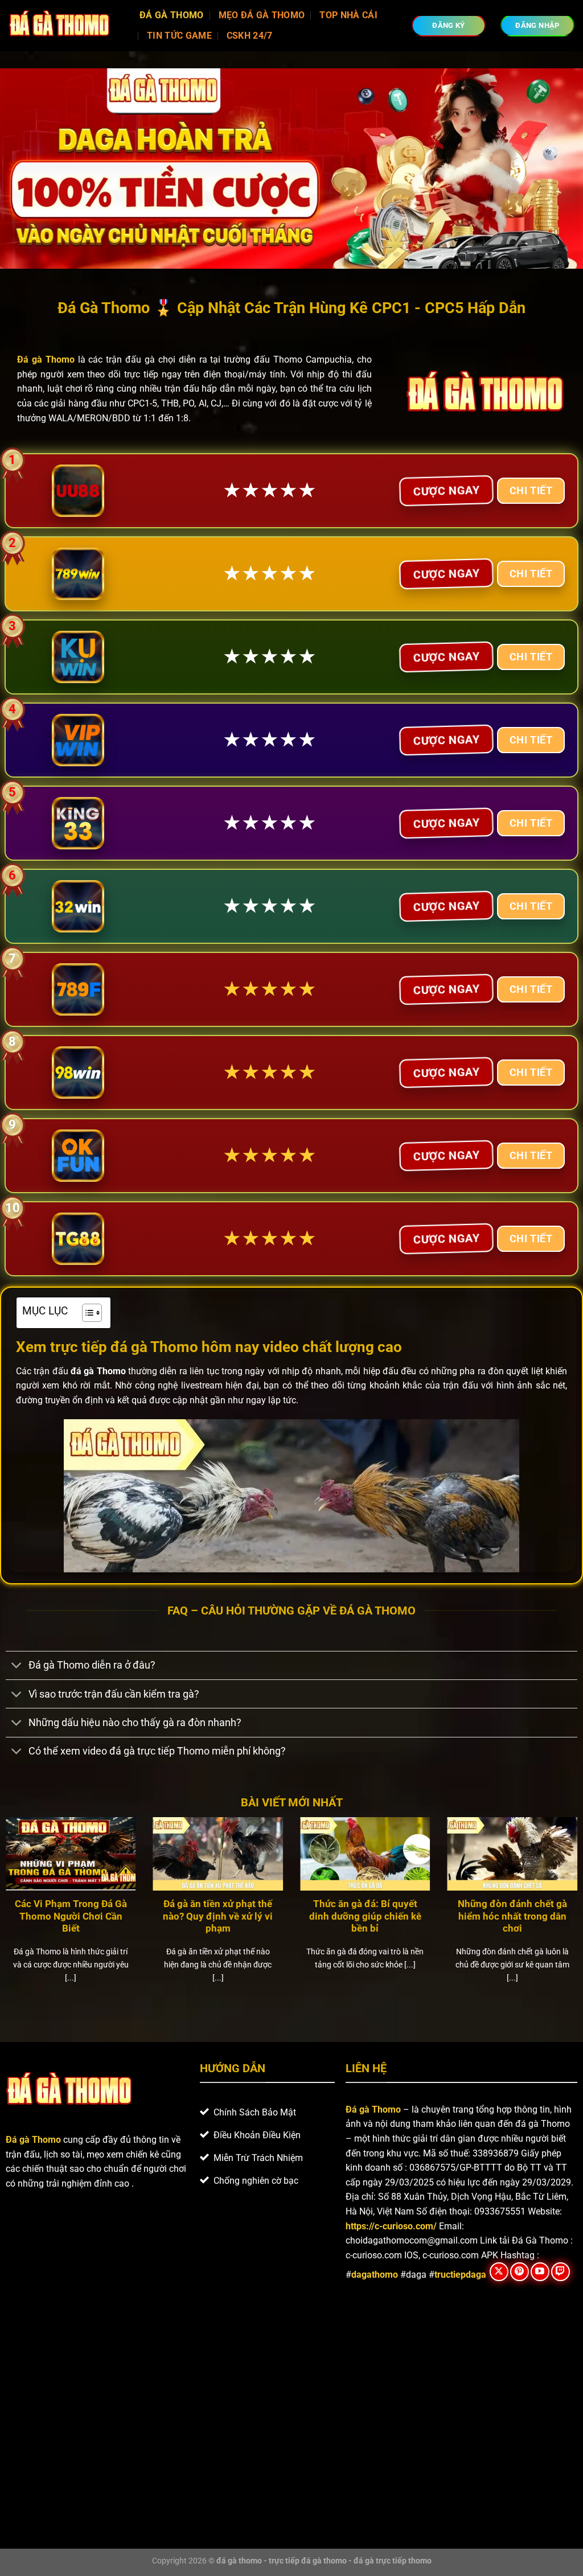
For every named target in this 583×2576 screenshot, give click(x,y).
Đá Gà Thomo (172, 15)
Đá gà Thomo (373, 2109)
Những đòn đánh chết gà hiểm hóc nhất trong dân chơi (512, 1916)
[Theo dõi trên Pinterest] (520, 2272)
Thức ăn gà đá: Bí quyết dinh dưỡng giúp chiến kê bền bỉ (365, 1916)
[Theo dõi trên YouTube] (540, 2272)
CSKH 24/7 (250, 36)
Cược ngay (446, 490)
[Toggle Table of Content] (86, 1313)
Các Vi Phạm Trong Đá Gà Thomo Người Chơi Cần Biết (71, 1916)
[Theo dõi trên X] (499, 2272)
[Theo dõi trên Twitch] (561, 2272)
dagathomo (375, 2275)
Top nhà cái (348, 15)
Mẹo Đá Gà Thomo (262, 15)
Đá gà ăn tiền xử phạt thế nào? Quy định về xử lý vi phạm (218, 1916)
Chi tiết (531, 490)
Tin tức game (179, 36)
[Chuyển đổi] (17, 1667)
